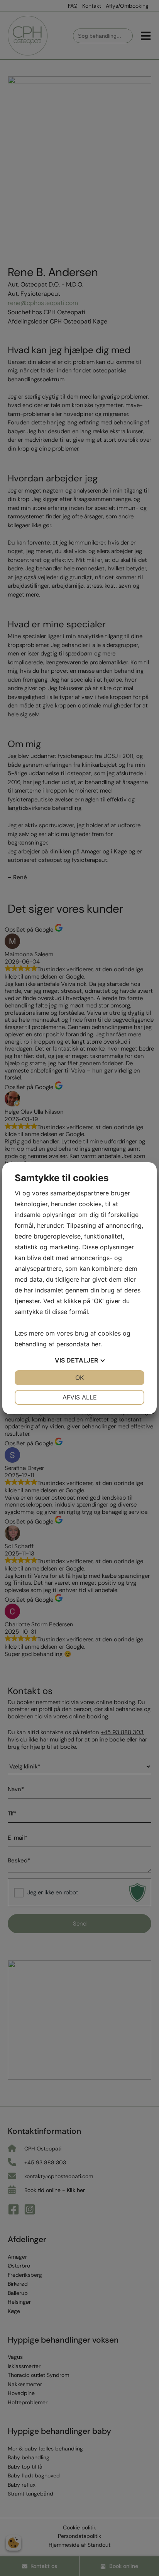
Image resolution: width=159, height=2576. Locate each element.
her (96, 1344)
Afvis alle (80, 1397)
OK (79, 1378)
